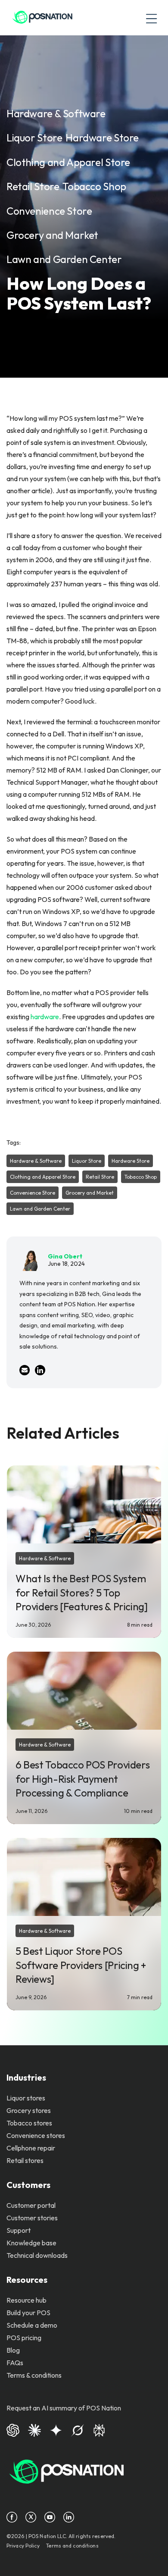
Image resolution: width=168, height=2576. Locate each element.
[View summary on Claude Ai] (34, 2429)
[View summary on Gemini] (56, 2429)
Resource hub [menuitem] (26, 2300)
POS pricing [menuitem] (24, 2338)
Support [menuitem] (19, 2230)
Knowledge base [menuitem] (31, 2243)
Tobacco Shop (94, 186)
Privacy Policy (23, 2546)
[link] (42, 18)
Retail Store (33, 186)
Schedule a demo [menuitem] (32, 2325)
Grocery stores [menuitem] (29, 2110)
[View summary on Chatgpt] (13, 2429)
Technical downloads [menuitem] (37, 2255)
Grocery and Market (52, 235)
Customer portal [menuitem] (31, 2205)
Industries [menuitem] (26, 2077)
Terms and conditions (72, 2546)
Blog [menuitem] (13, 2350)
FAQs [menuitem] (15, 2363)
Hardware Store (102, 138)
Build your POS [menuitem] (28, 2313)
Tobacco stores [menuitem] (29, 2123)
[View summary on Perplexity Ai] (99, 2429)
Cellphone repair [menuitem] (31, 2148)
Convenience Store (49, 211)
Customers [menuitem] (28, 2185)
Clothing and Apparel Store (68, 162)
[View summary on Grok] (78, 2429)
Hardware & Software (56, 113)
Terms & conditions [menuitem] (34, 2375)
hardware (45, 1017)
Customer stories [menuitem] (32, 2218)
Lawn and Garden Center (64, 259)
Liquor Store (34, 138)
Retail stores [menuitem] (25, 2160)
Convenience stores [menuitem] (36, 2135)
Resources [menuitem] (27, 2280)
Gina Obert (65, 1256)
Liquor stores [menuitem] (26, 2098)
